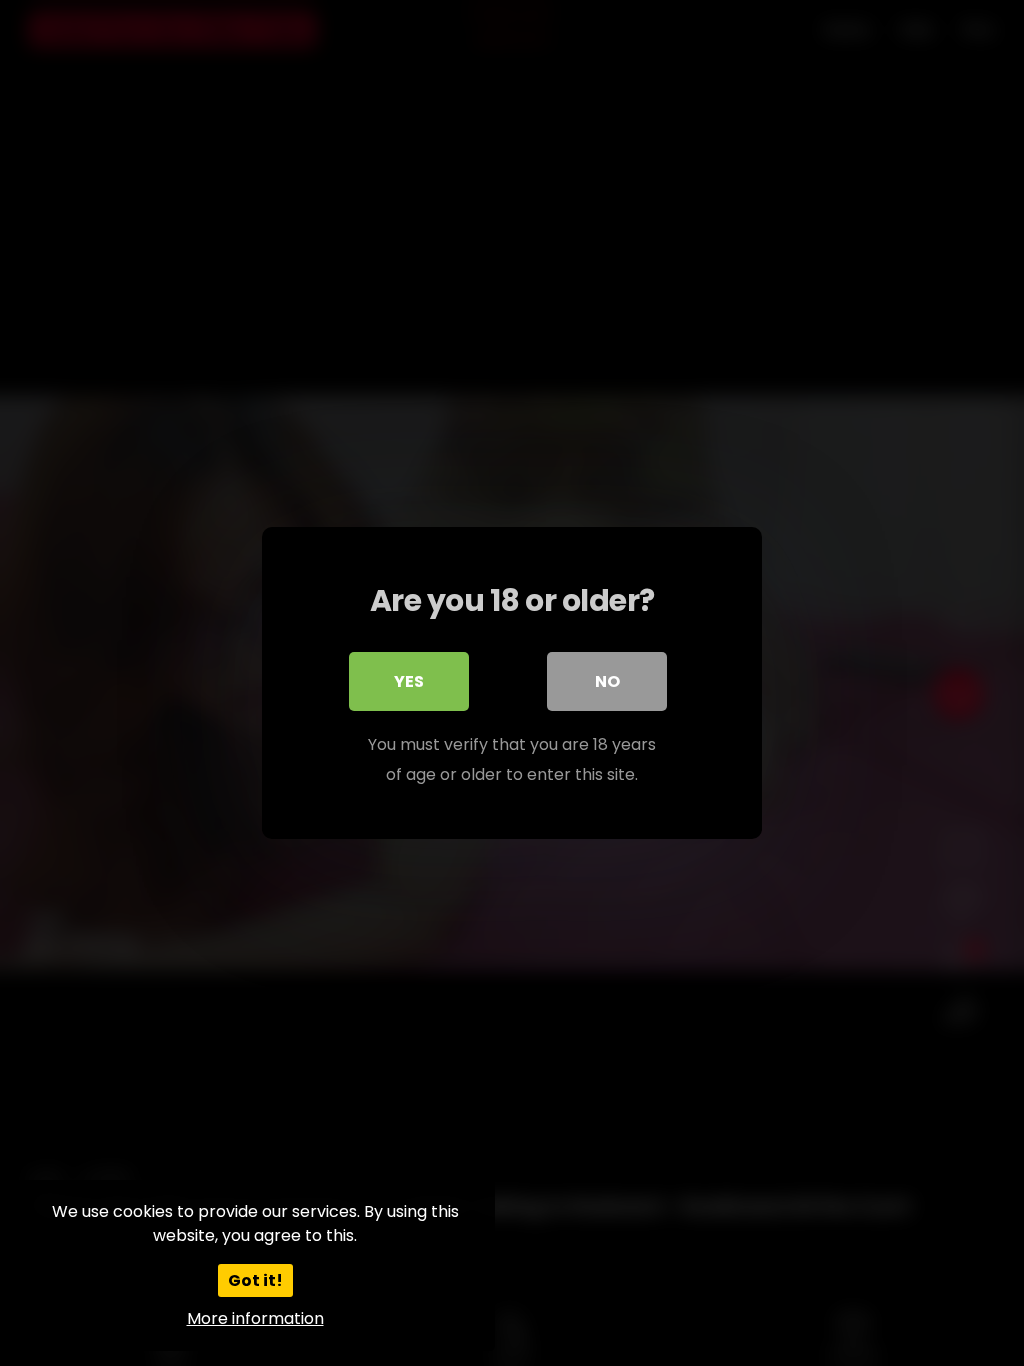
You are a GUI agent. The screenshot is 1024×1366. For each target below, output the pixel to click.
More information (255, 1318)
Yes (409, 681)
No (607, 681)
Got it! (255, 1280)
